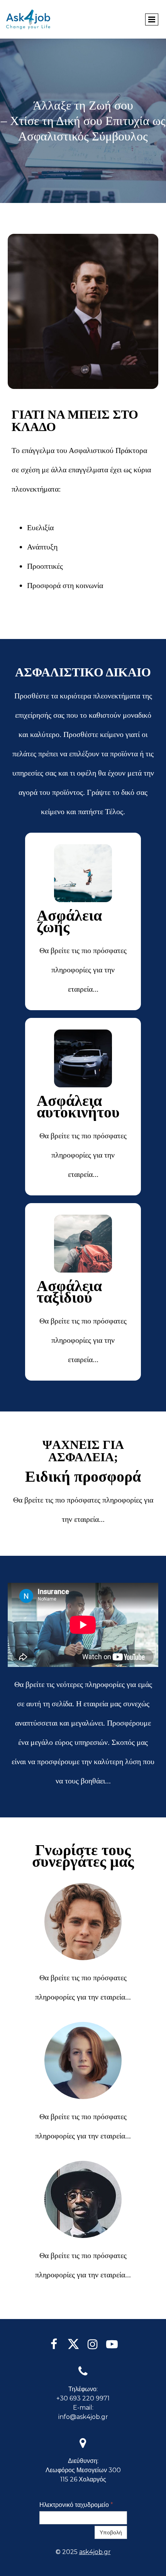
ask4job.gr (95, 2552)
